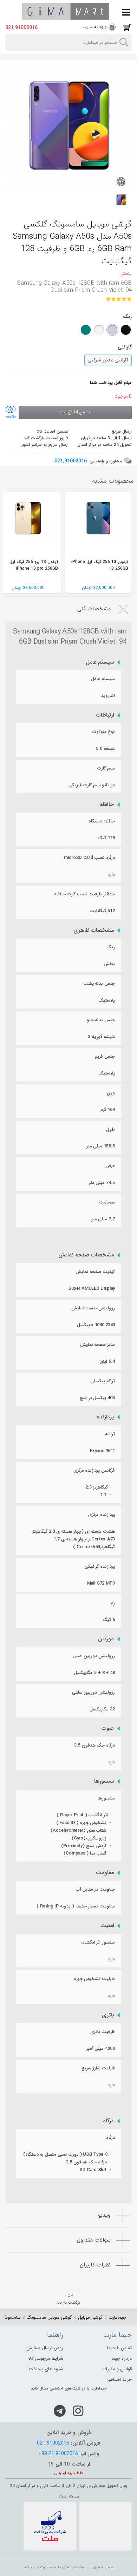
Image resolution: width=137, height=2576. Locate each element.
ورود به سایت (95, 27)
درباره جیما (122, 2358)
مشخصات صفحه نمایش (86, 1255)
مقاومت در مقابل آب (95, 1889)
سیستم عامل (100, 662)
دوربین (106, 1639)
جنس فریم (105, 1056)
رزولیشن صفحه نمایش (93, 1308)
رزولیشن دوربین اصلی (94, 1656)
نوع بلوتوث (104, 732)
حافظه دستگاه (102, 821)
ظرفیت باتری (103, 2032)
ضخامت (107, 1202)
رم (113, 1603)
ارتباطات (105, 715)
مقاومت (105, 1873)
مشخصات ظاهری (94, 930)
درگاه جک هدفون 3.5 (94, 1745)
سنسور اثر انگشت (98, 1942)
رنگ (111, 947)
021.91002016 (21, 28)
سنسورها (104, 1781)
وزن (111, 1093)
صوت (108, 1728)
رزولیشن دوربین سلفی (93, 1692)
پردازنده (105, 1417)
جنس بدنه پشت (99, 984)
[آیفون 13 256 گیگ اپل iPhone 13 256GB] (98, 525)
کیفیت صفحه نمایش (95, 1272)
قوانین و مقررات (117, 2369)
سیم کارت (106, 768)
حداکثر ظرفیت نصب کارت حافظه (84, 894)
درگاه (108, 2121)
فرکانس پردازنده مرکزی (94, 1470)
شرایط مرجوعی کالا (46, 2358)
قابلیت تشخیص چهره (94, 1979)
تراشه (110, 1434)
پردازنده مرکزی (102, 1515)
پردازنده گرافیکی (100, 1567)
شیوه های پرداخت (46, 2369)
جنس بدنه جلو (101, 1020)
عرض (110, 1166)
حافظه (107, 805)
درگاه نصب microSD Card (89, 858)
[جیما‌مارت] (66, 11)
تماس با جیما (119, 2348)
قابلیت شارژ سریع (98, 2068)
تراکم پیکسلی (103, 1381)
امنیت (107, 1926)
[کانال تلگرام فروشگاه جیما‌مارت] (60, 2411)
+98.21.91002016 (58, 2454)
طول (110, 1129)
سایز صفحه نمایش (97, 1345)
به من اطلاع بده (75, 412)
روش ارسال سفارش (45, 2348)
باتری (108, 2015)
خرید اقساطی (119, 2380)
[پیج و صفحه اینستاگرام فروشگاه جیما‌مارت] (78, 2411)
